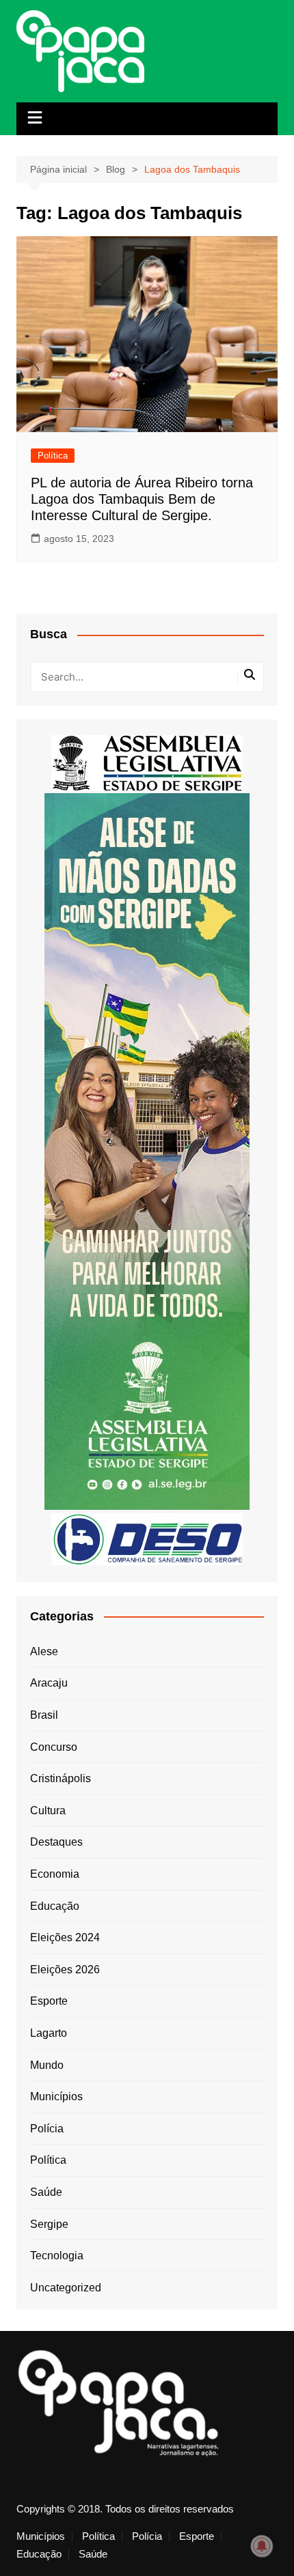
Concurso (54, 1747)
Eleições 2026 (65, 1970)
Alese (44, 1651)
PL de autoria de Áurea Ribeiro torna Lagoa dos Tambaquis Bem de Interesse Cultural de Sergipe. (142, 499)
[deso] (147, 1538)
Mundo (47, 2065)
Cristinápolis (61, 1778)
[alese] (147, 762)
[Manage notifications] (262, 2546)
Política (53, 456)
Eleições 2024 (65, 1937)
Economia (55, 1874)
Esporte (49, 2001)
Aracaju (49, 1683)
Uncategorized (66, 2288)
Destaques (56, 1842)
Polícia (47, 2129)
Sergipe (49, 2224)
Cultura (48, 1811)
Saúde (46, 2192)
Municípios (56, 2096)
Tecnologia (57, 2256)
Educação (55, 1906)
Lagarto (49, 2033)
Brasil (44, 1715)
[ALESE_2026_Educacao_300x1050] (147, 1150)
